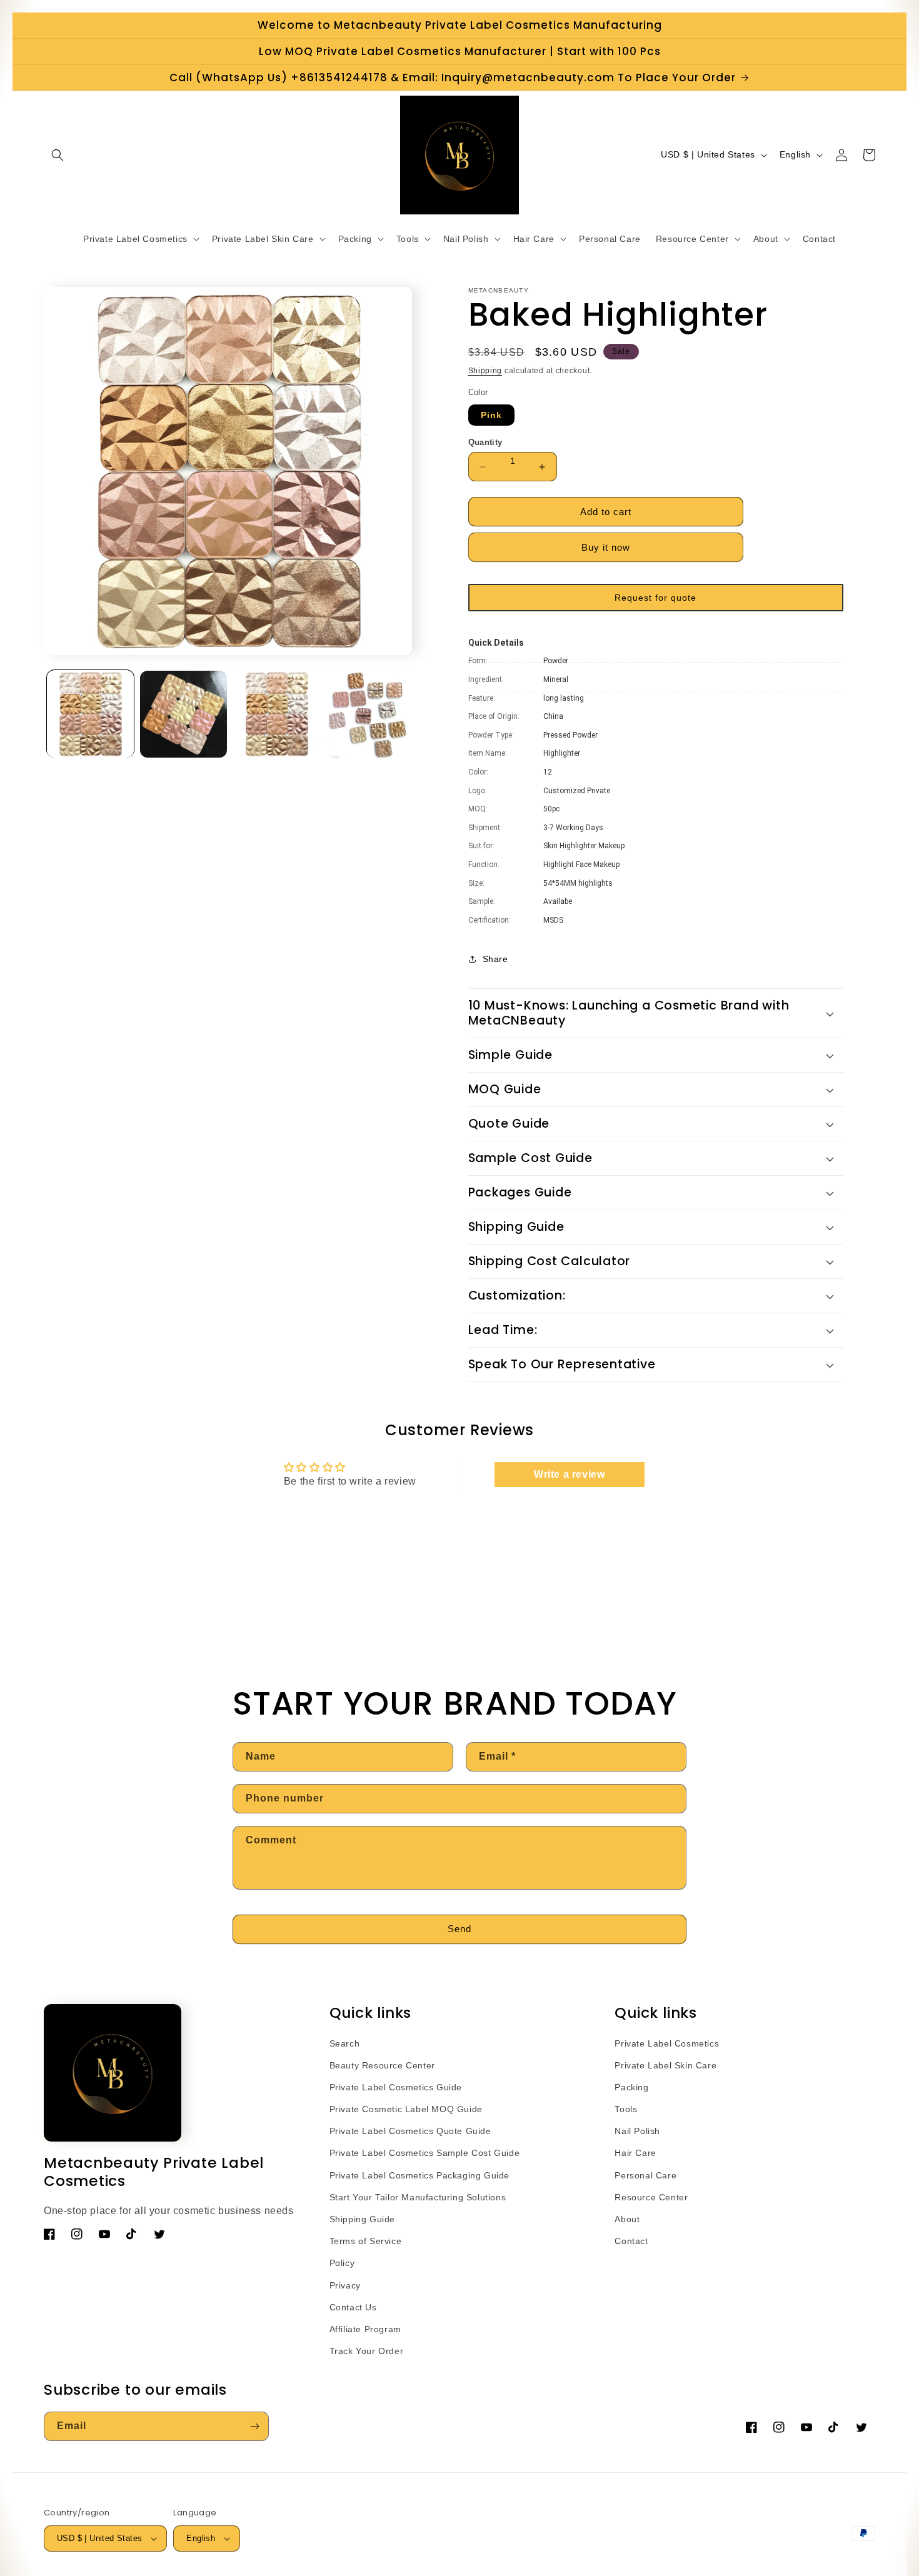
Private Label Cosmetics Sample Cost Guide (425, 2153)
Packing (631, 2087)
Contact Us (353, 2307)
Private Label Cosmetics (667, 2043)
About (627, 2219)
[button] (58, 155)
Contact (631, 2241)
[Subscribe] (254, 2426)
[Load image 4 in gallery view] (370, 714)
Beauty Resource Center (382, 2065)
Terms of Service (366, 2241)
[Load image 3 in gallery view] (277, 714)
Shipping (485, 371)
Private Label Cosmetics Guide (396, 2087)
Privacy (345, 2285)
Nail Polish (637, 2131)
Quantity (485, 442)
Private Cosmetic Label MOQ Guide (406, 2109)
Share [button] (495, 959)
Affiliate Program (365, 2329)
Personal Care (645, 2175)
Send (459, 1929)
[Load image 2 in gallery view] (183, 714)
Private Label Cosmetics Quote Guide (410, 2131)
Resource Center (651, 2197)
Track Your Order (367, 2351)
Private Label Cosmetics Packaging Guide (419, 2175)
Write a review (569, 1474)
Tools (626, 2109)
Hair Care (635, 2153)
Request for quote (655, 598)
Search (345, 2043)
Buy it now (606, 547)
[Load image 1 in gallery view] (90, 714)
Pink (491, 415)
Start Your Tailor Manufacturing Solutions (418, 2197)
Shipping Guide (362, 2219)
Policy (342, 2263)
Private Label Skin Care (665, 2065)
